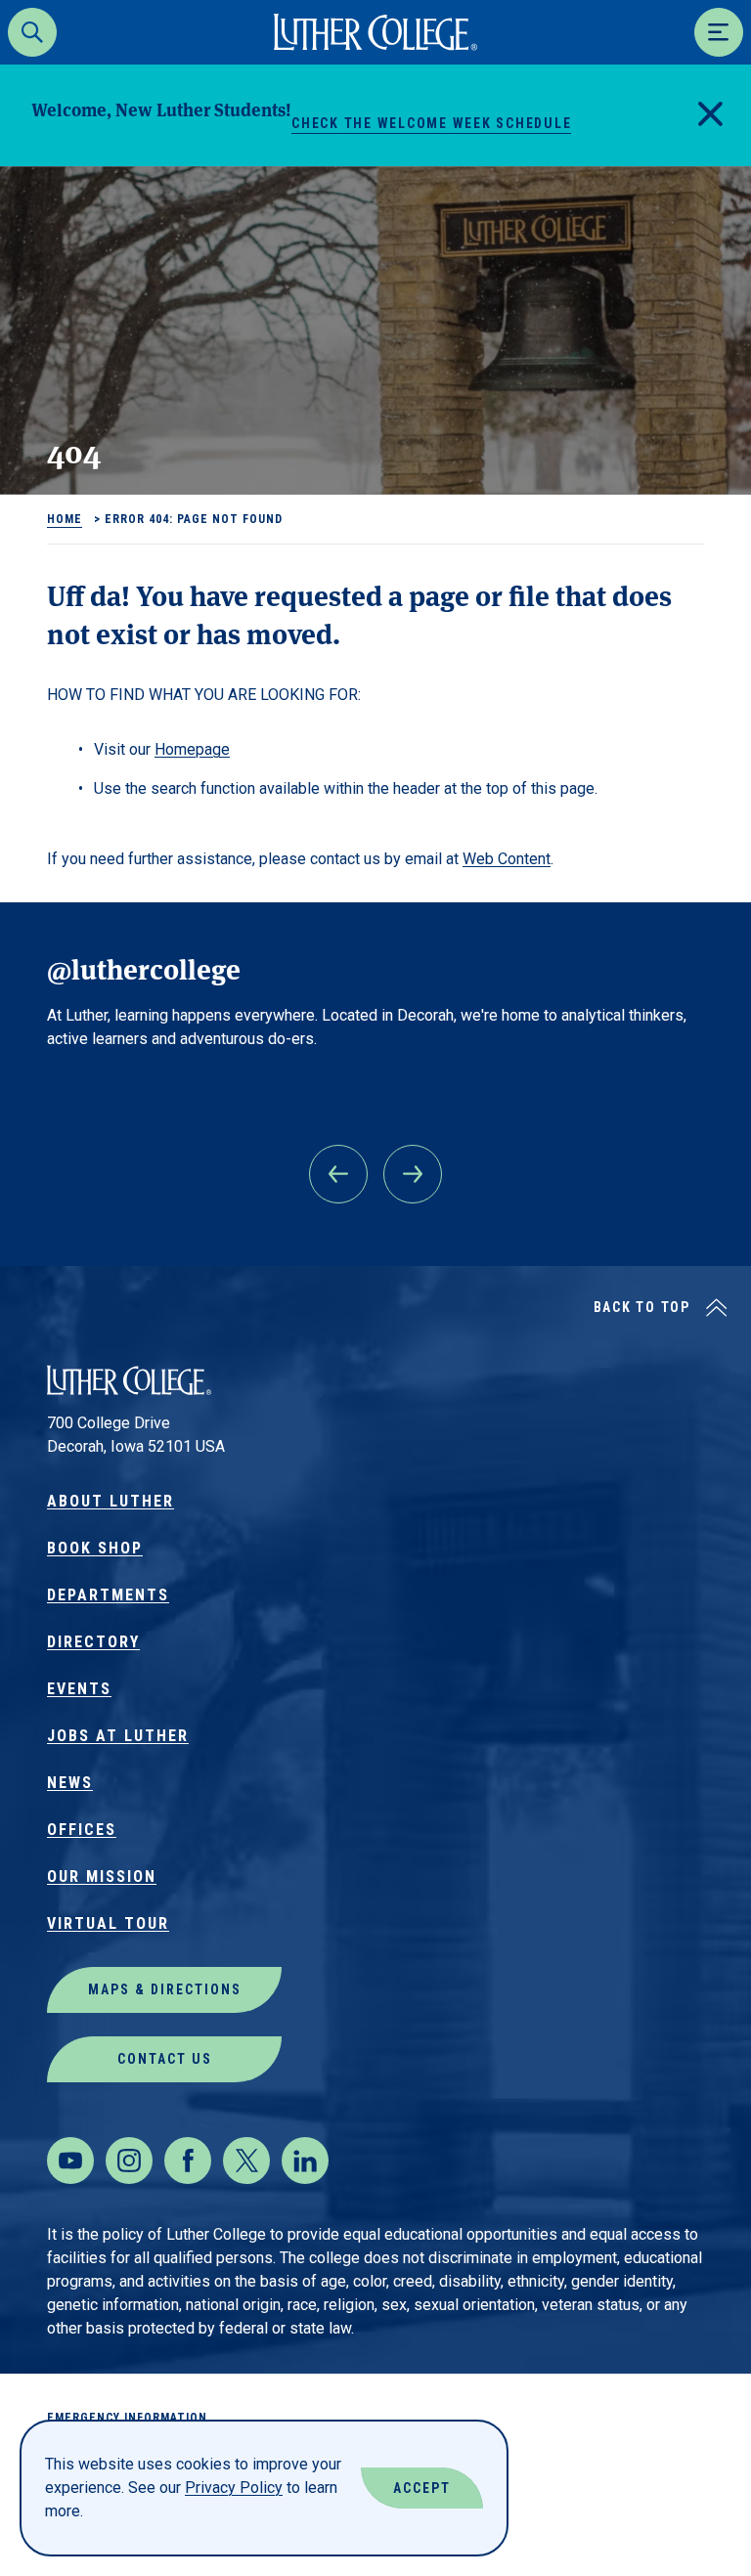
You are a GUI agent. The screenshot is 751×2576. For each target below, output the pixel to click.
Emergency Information (127, 2418)
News (70, 1783)
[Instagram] (129, 2161)
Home (65, 519)
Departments (108, 1595)
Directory (93, 1642)
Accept (422, 2488)
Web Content (507, 859)
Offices (82, 1830)
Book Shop (95, 1548)
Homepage (192, 749)
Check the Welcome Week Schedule (431, 123)
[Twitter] (246, 2161)
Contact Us (165, 2059)
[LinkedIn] (305, 2161)
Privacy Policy (234, 2488)
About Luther (110, 1501)
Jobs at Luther (118, 1736)
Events (79, 1689)
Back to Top (642, 1307)
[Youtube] (70, 2161)
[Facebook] (188, 2161)
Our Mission (102, 1877)
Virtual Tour (108, 1923)
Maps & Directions (165, 1989)
